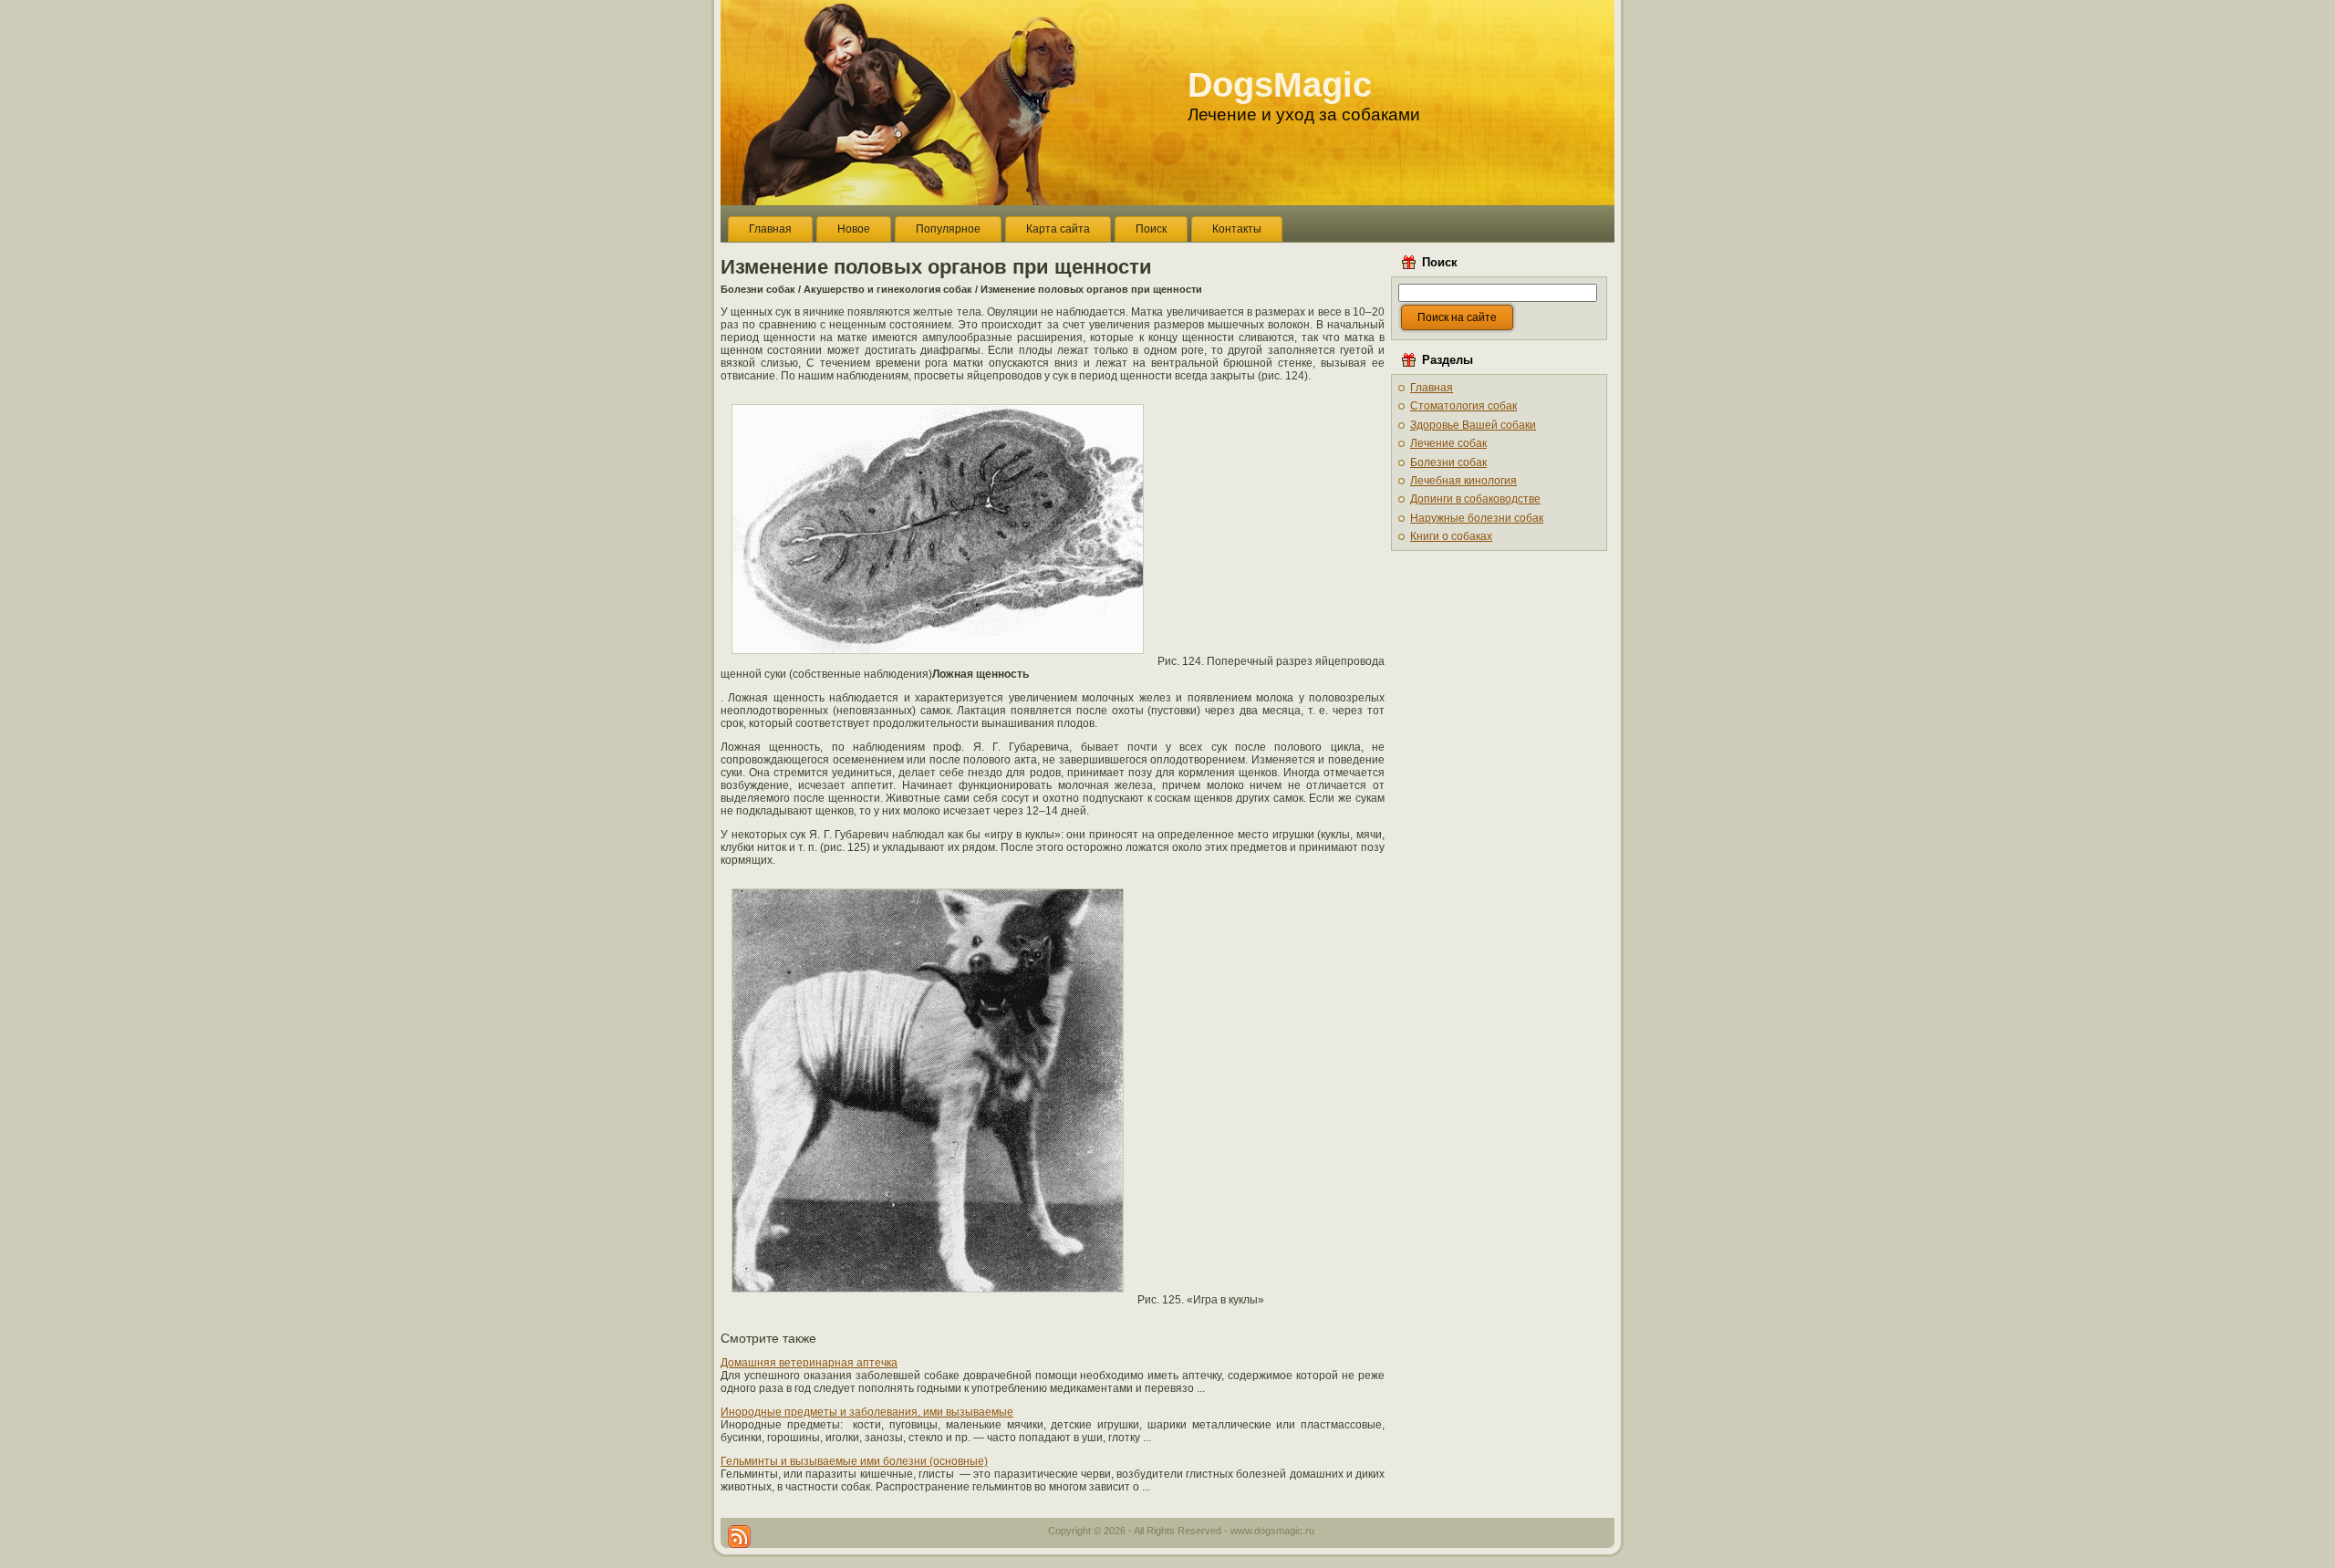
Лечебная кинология (1463, 481)
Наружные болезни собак (1477, 518)
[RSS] (739, 1537)
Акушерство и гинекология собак (888, 289)
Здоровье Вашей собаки (1473, 425)
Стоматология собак (1463, 406)
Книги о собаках (1451, 536)
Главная (1432, 388)
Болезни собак (758, 289)
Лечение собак (1448, 443)
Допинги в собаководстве (1475, 499)
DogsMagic (1280, 85)
